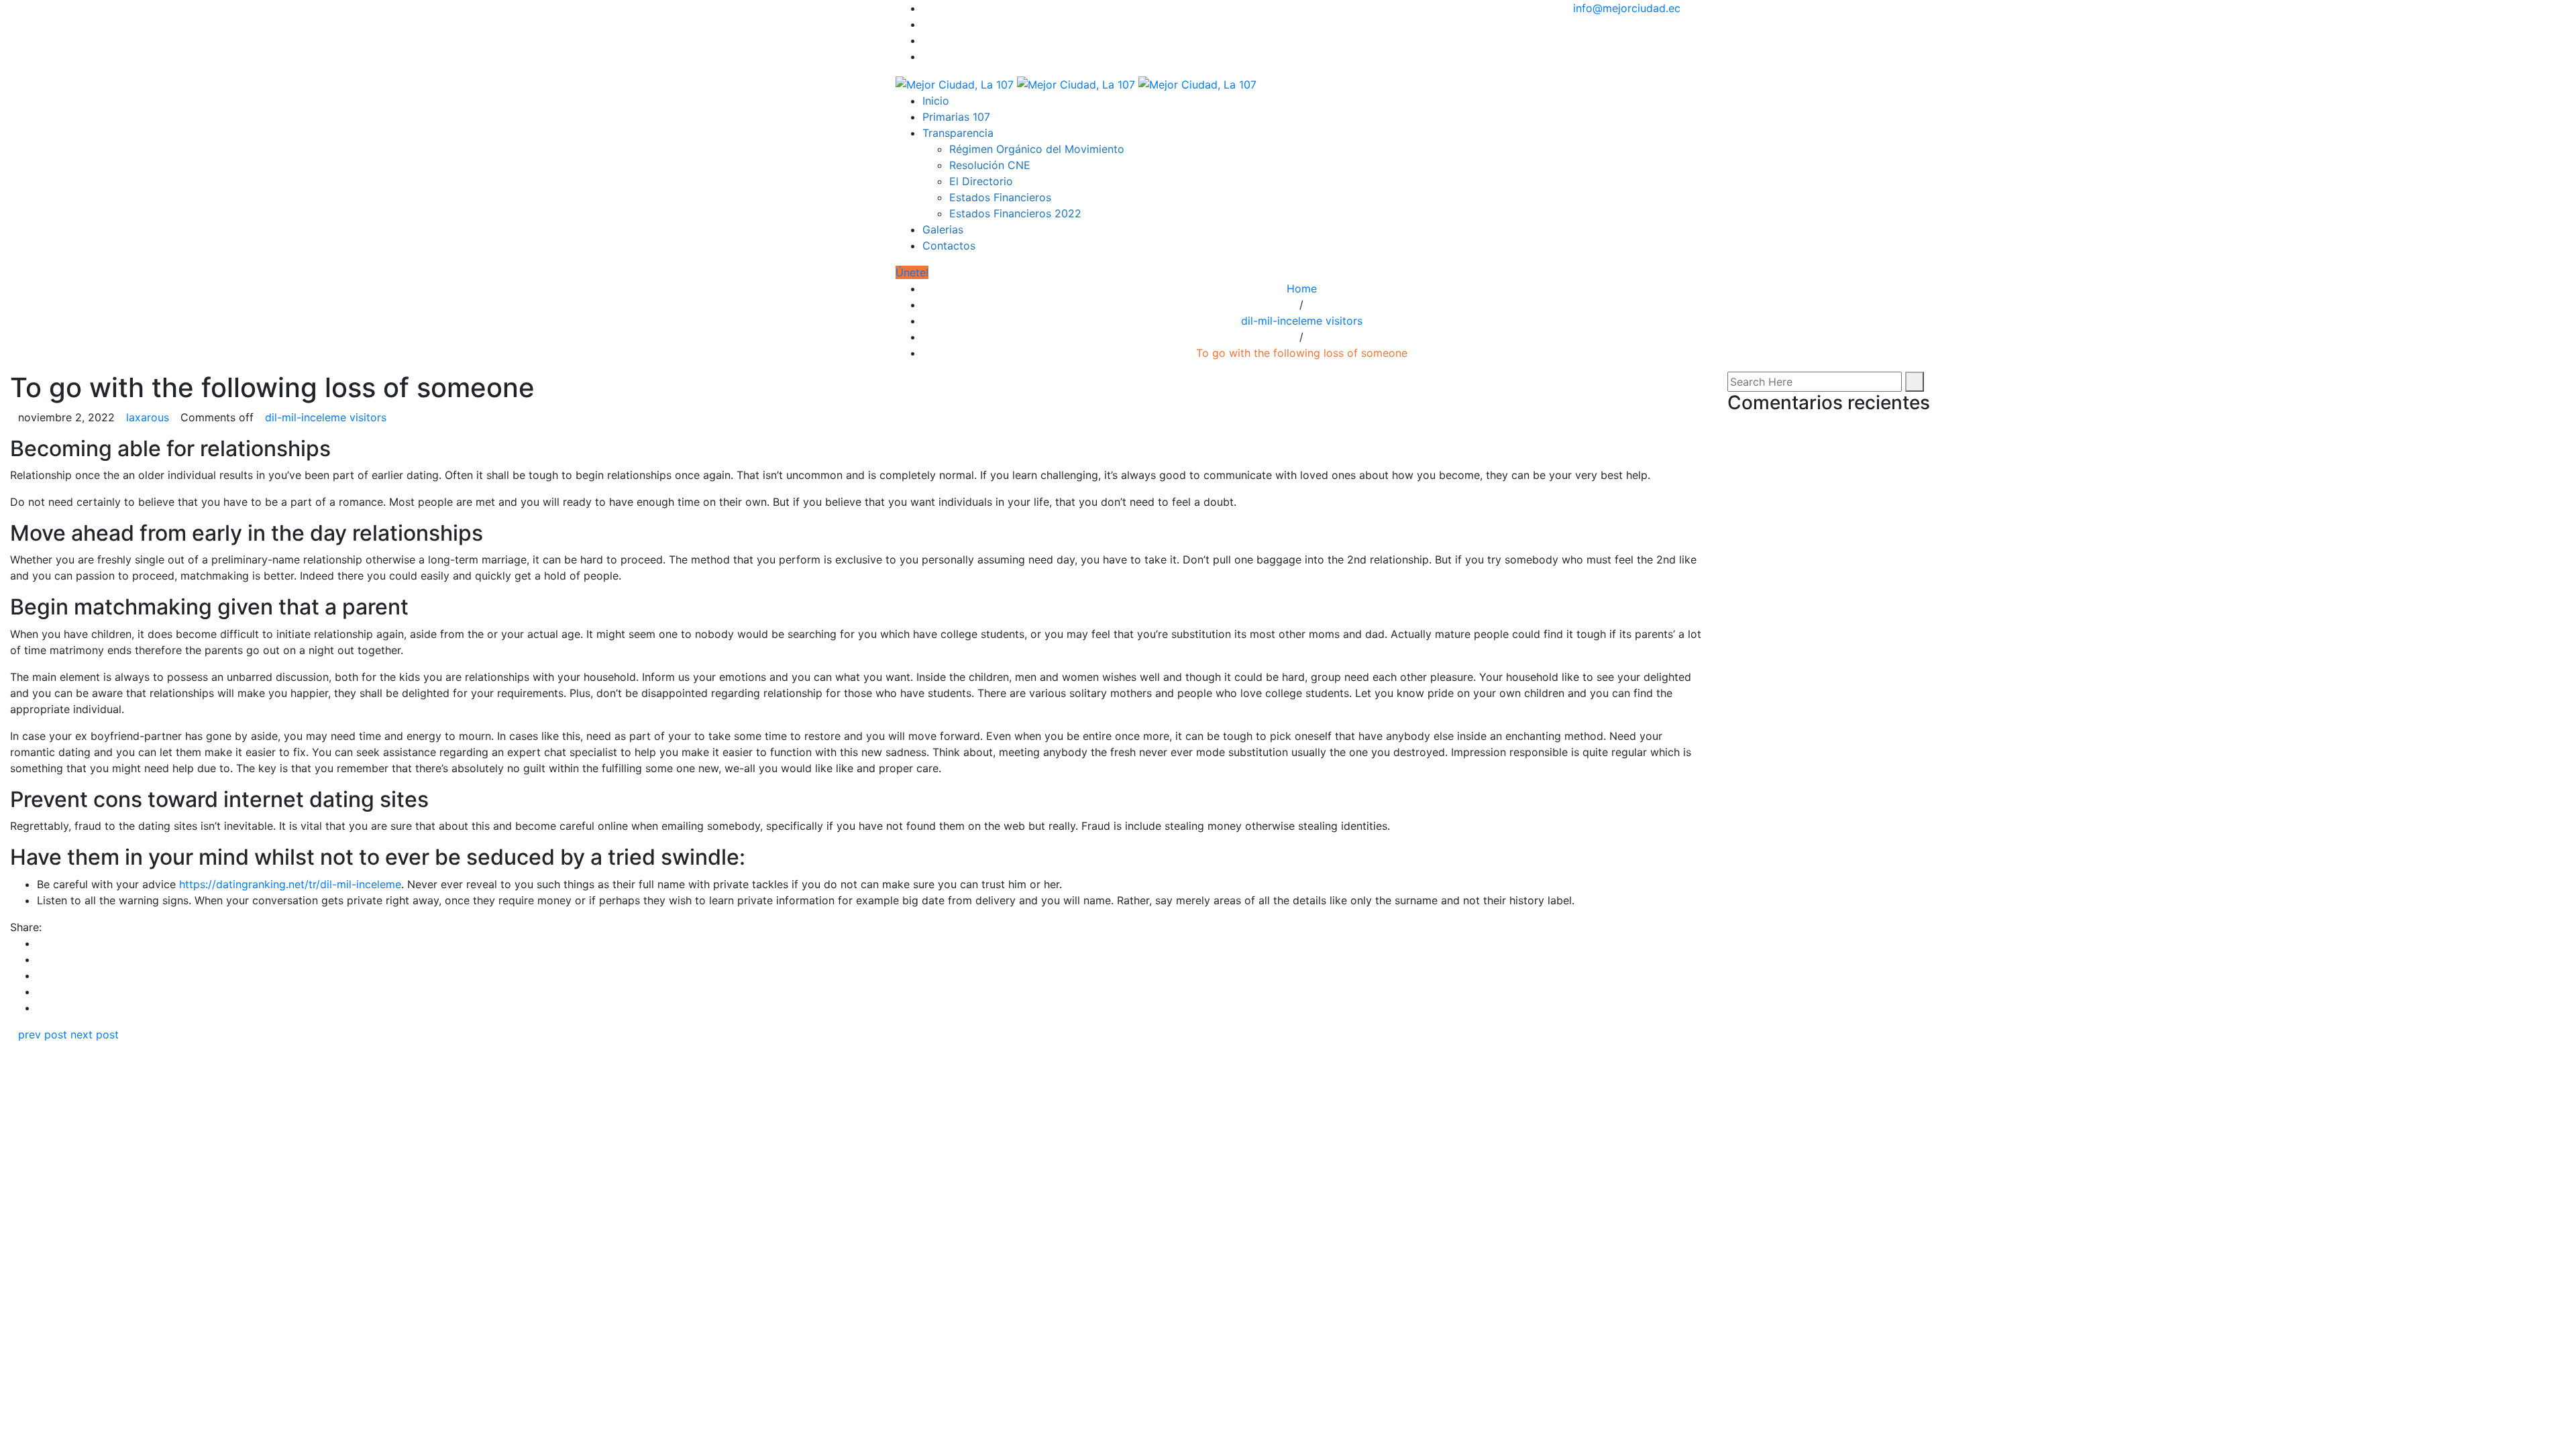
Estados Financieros (1000, 197)
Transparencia (958, 133)
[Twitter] (926, 24)
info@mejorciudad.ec (1627, 8)
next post (95, 1034)
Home (1302, 288)
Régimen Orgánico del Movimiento (1037, 149)
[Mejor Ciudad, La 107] (1076, 83)
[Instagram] (926, 40)
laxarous (148, 417)
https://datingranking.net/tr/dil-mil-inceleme (290, 884)
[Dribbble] (926, 56)
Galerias (943, 229)
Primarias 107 (956, 117)
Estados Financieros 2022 (1015, 213)
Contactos (949, 246)
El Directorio (981, 181)
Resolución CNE (990, 165)
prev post (43, 1034)
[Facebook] (926, 8)
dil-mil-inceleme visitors (1302, 321)
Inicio (936, 101)
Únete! (912, 272)
